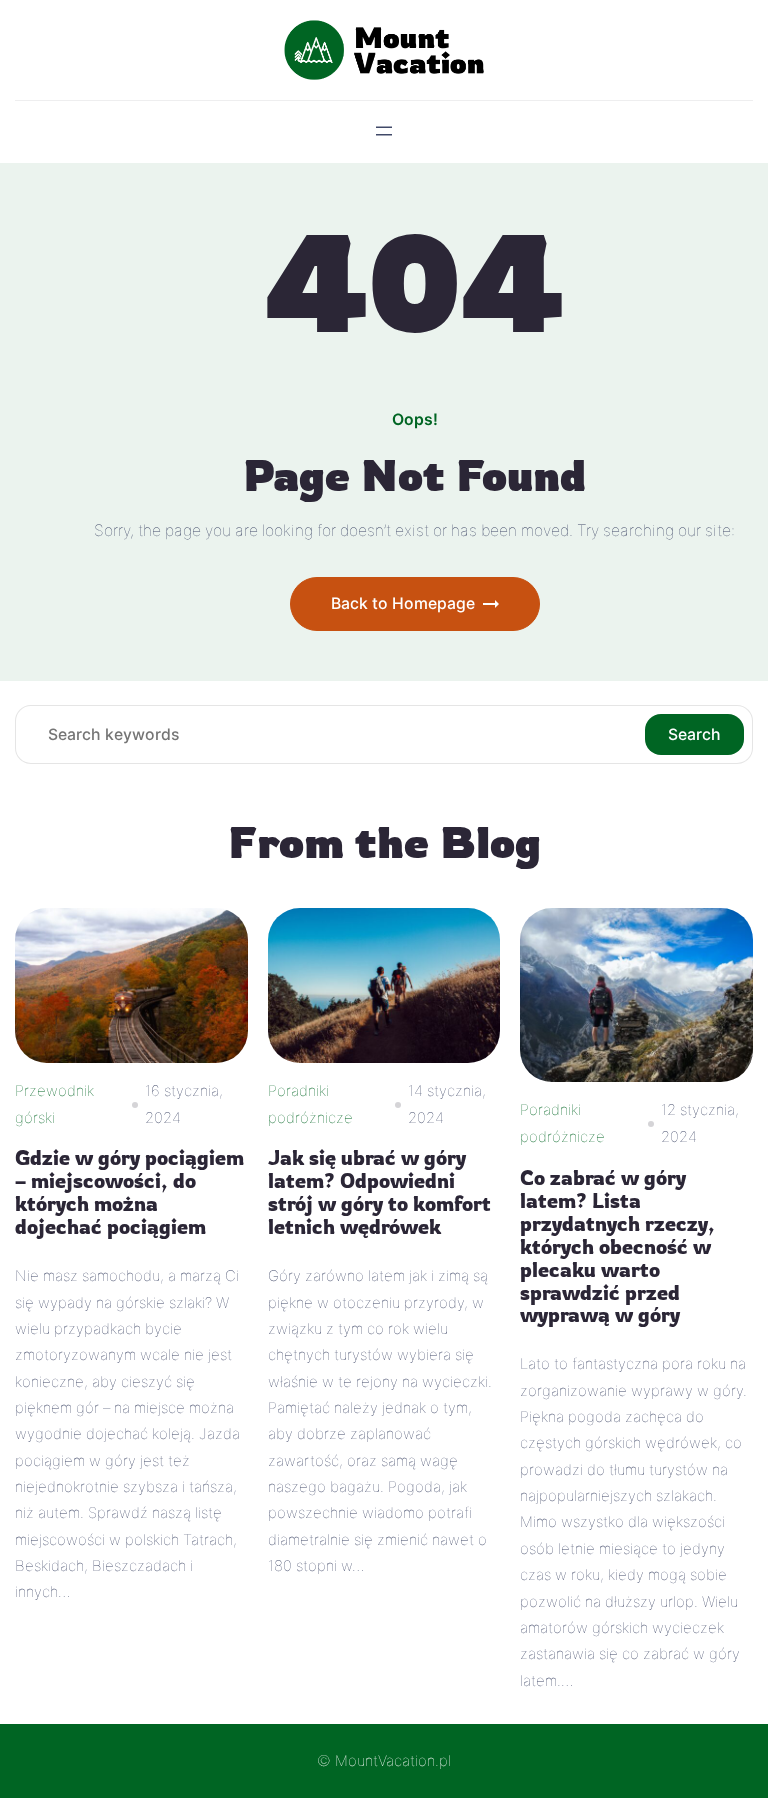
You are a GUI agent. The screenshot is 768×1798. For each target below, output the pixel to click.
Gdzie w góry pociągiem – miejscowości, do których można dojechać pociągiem (129, 1193)
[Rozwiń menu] (384, 131)
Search (694, 734)
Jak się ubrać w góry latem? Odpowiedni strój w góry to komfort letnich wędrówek (379, 1193)
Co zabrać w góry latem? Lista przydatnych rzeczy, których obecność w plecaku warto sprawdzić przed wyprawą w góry (617, 1247)
